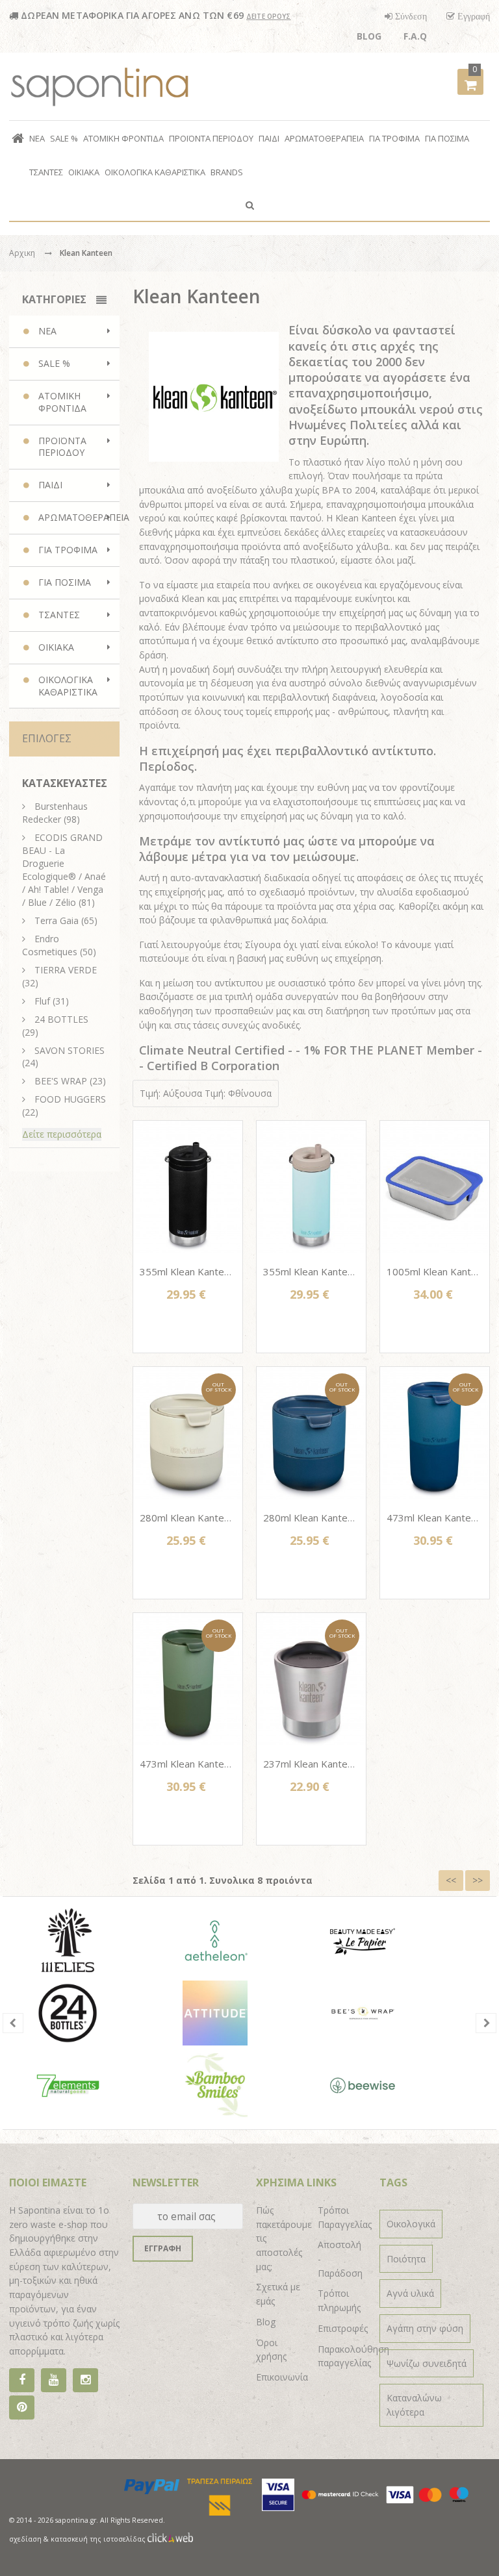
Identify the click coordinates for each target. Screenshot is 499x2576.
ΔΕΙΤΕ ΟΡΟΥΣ (269, 16)
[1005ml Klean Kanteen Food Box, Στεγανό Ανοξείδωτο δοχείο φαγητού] (435, 1187)
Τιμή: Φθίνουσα (238, 1093)
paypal (152, 2486)
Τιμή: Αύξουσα (171, 1093)
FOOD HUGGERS (70, 1099)
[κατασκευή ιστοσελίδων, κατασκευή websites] (170, 2539)
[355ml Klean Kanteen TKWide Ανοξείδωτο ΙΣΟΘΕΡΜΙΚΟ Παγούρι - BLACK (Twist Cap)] (188, 1187)
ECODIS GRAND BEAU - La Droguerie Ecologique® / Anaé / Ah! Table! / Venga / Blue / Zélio (64, 870)
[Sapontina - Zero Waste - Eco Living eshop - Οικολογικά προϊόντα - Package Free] (100, 86)
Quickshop (188, 1244)
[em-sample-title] (54, 2380)
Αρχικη (22, 253)
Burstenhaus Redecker (55, 813)
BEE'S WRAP (61, 1081)
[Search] (250, 205)
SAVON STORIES (70, 1050)
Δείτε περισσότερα (62, 1134)
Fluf (42, 1001)
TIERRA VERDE (66, 970)
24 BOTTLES (61, 1019)
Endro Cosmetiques (50, 945)
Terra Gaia (57, 920)
